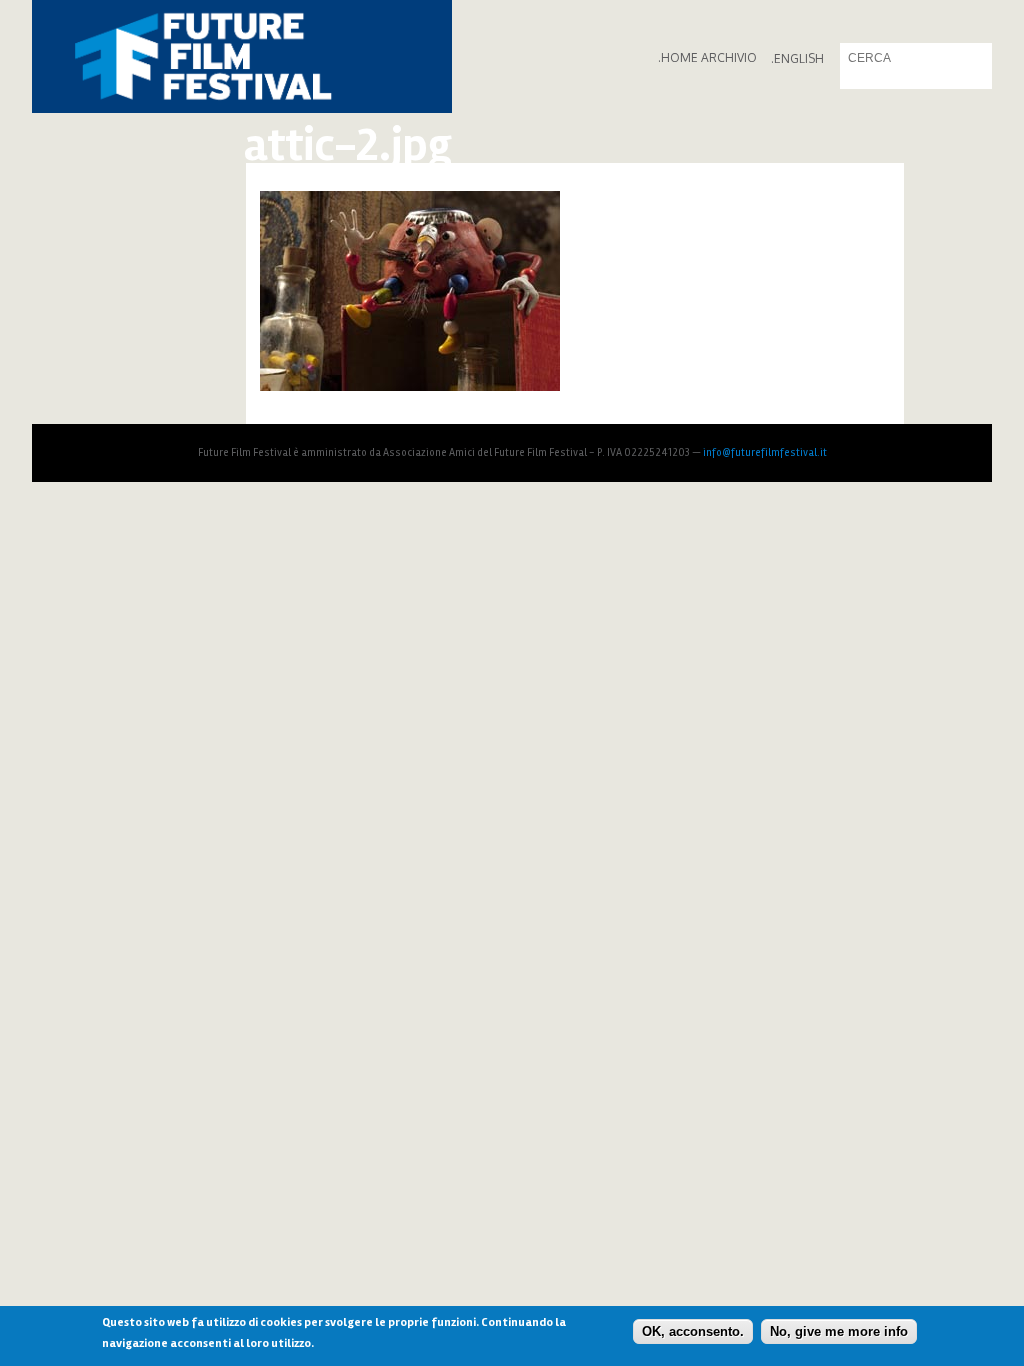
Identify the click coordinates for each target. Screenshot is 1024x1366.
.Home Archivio (707, 57)
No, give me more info (839, 1331)
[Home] (242, 56)
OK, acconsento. (693, 1331)
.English (797, 58)
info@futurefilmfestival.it (765, 452)
